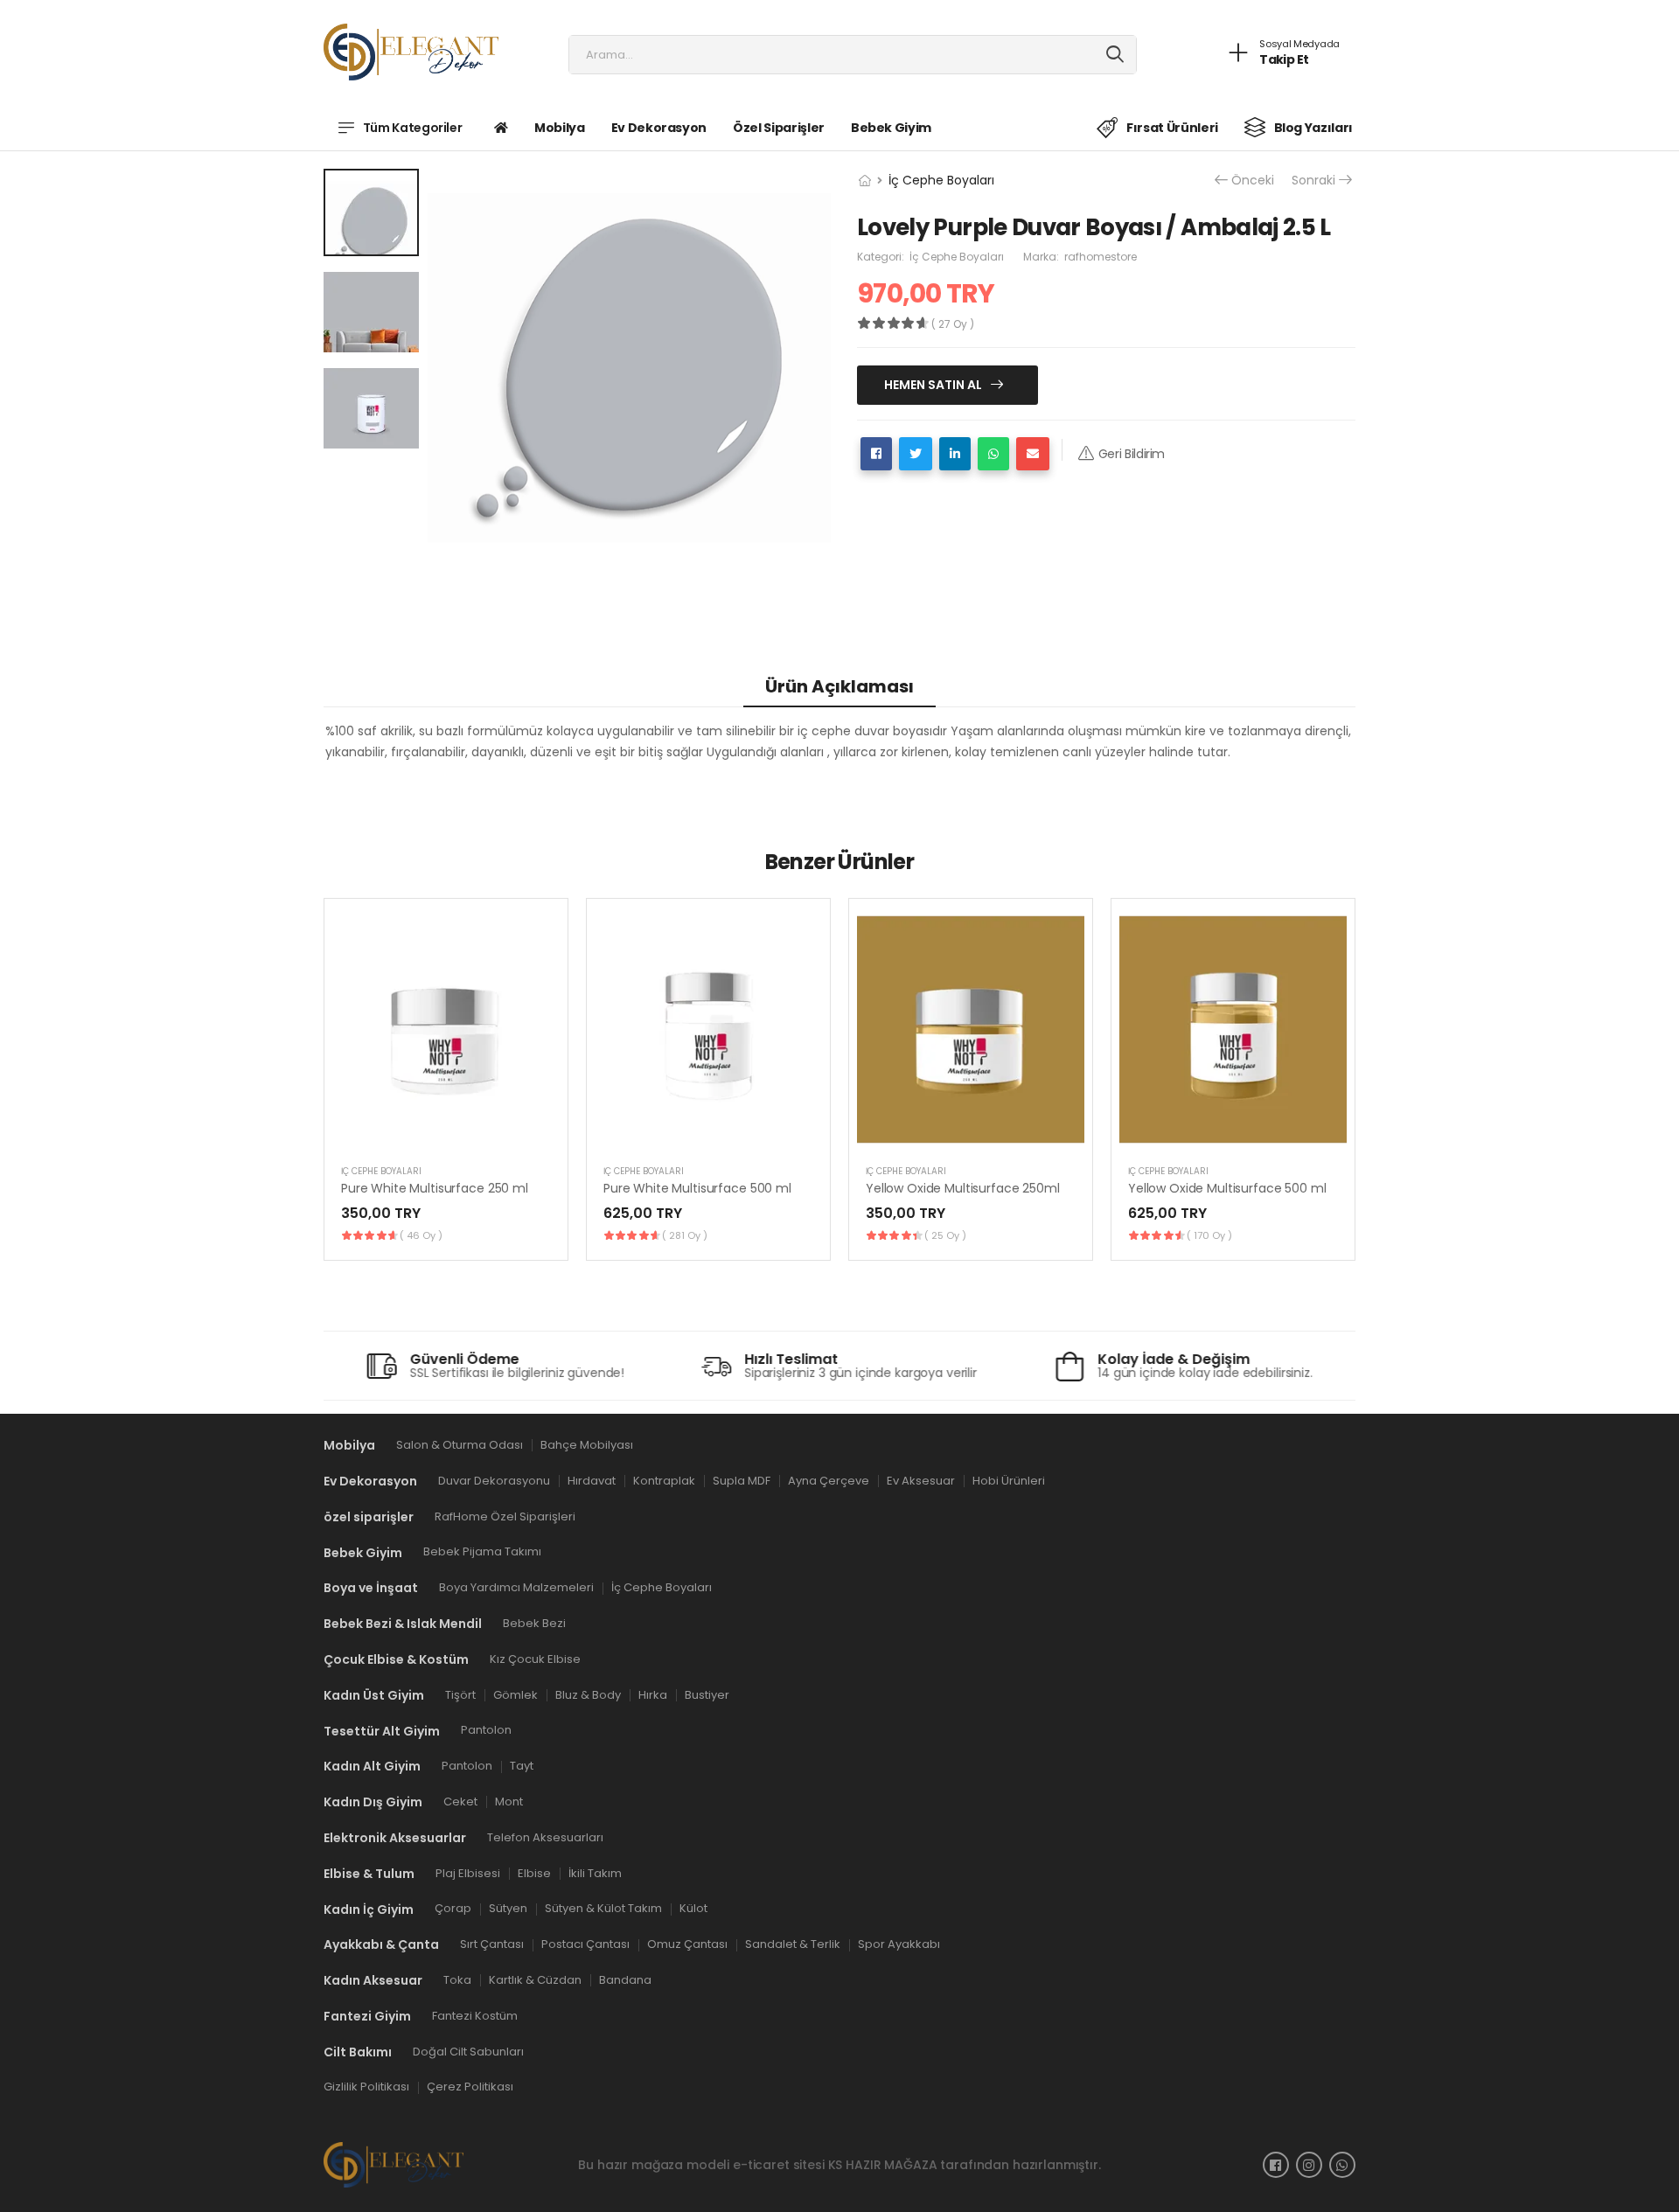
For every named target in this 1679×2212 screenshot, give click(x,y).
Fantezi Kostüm (475, 2015)
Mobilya (560, 128)
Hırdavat (592, 1480)
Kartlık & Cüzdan (535, 1980)
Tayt (522, 1766)
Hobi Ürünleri (1009, 1480)
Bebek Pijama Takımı (482, 1551)
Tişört (460, 1694)
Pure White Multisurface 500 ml (697, 1188)
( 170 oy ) (1209, 1235)
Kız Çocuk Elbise (535, 1658)
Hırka (653, 1694)
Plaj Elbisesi (468, 1872)
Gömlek (516, 1694)
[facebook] (1276, 2165)
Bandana (625, 1980)
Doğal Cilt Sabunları (468, 2051)
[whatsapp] (1342, 2165)
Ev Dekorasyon (659, 128)
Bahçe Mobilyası (587, 1445)
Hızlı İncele (446, 1130)
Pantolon (486, 1730)
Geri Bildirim (1132, 454)
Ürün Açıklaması (839, 686)
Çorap (453, 1908)
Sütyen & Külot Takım (603, 1908)
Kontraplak (664, 1480)
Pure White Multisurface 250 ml (435, 1188)
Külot (693, 1908)
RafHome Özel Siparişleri (505, 1516)
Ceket (460, 1802)
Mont (509, 1802)
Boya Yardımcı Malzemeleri (516, 1587)
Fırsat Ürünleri (1172, 128)
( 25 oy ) (945, 1235)
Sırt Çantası (492, 1944)
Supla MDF (742, 1480)
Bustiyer (707, 1694)
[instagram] (1309, 2165)
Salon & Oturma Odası (460, 1445)
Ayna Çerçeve (829, 1480)
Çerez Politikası (470, 2087)
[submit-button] (1115, 55)
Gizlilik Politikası (366, 2087)
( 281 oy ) (685, 1235)
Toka (457, 1980)
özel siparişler (779, 128)
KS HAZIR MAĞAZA (883, 2164)
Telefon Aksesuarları (545, 1836)
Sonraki (1313, 181)
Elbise (534, 1872)
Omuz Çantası (687, 1944)
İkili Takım (595, 1872)
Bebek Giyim (891, 128)
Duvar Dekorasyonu (494, 1480)
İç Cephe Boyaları (941, 180)
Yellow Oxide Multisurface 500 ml (1227, 1188)
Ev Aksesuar (921, 1480)
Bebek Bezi (534, 1623)
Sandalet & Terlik (793, 1944)
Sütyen (508, 1908)
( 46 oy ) (421, 1235)
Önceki (1253, 181)
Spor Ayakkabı (899, 1944)
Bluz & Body (588, 1694)
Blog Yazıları (1313, 128)
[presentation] (1342, 1079)
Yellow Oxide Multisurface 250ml (963, 1188)
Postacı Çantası (585, 1944)
